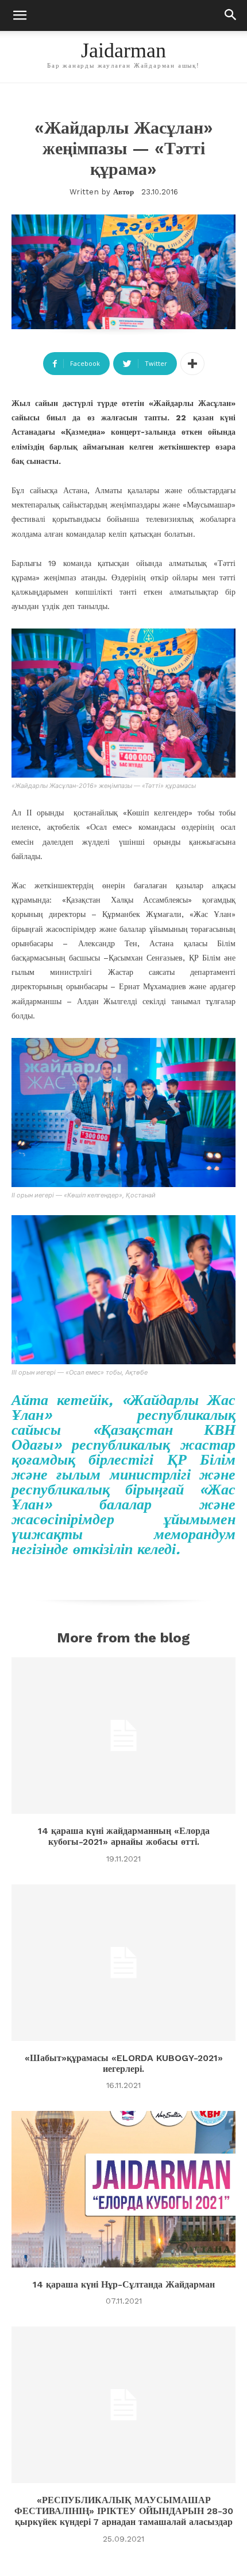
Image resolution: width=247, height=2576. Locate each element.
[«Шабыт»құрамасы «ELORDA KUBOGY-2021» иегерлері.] (123, 1963)
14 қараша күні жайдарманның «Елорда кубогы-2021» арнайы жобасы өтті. (124, 1836)
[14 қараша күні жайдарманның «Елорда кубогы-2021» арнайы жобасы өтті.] (123, 1736)
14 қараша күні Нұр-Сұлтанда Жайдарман (124, 2284)
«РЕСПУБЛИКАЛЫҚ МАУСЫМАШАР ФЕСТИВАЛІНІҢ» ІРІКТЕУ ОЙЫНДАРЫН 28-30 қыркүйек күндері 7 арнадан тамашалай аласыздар (124, 2511)
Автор (123, 192)
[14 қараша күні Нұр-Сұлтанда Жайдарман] (123, 2189)
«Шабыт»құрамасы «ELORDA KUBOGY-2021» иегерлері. (124, 2063)
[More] (192, 364)
